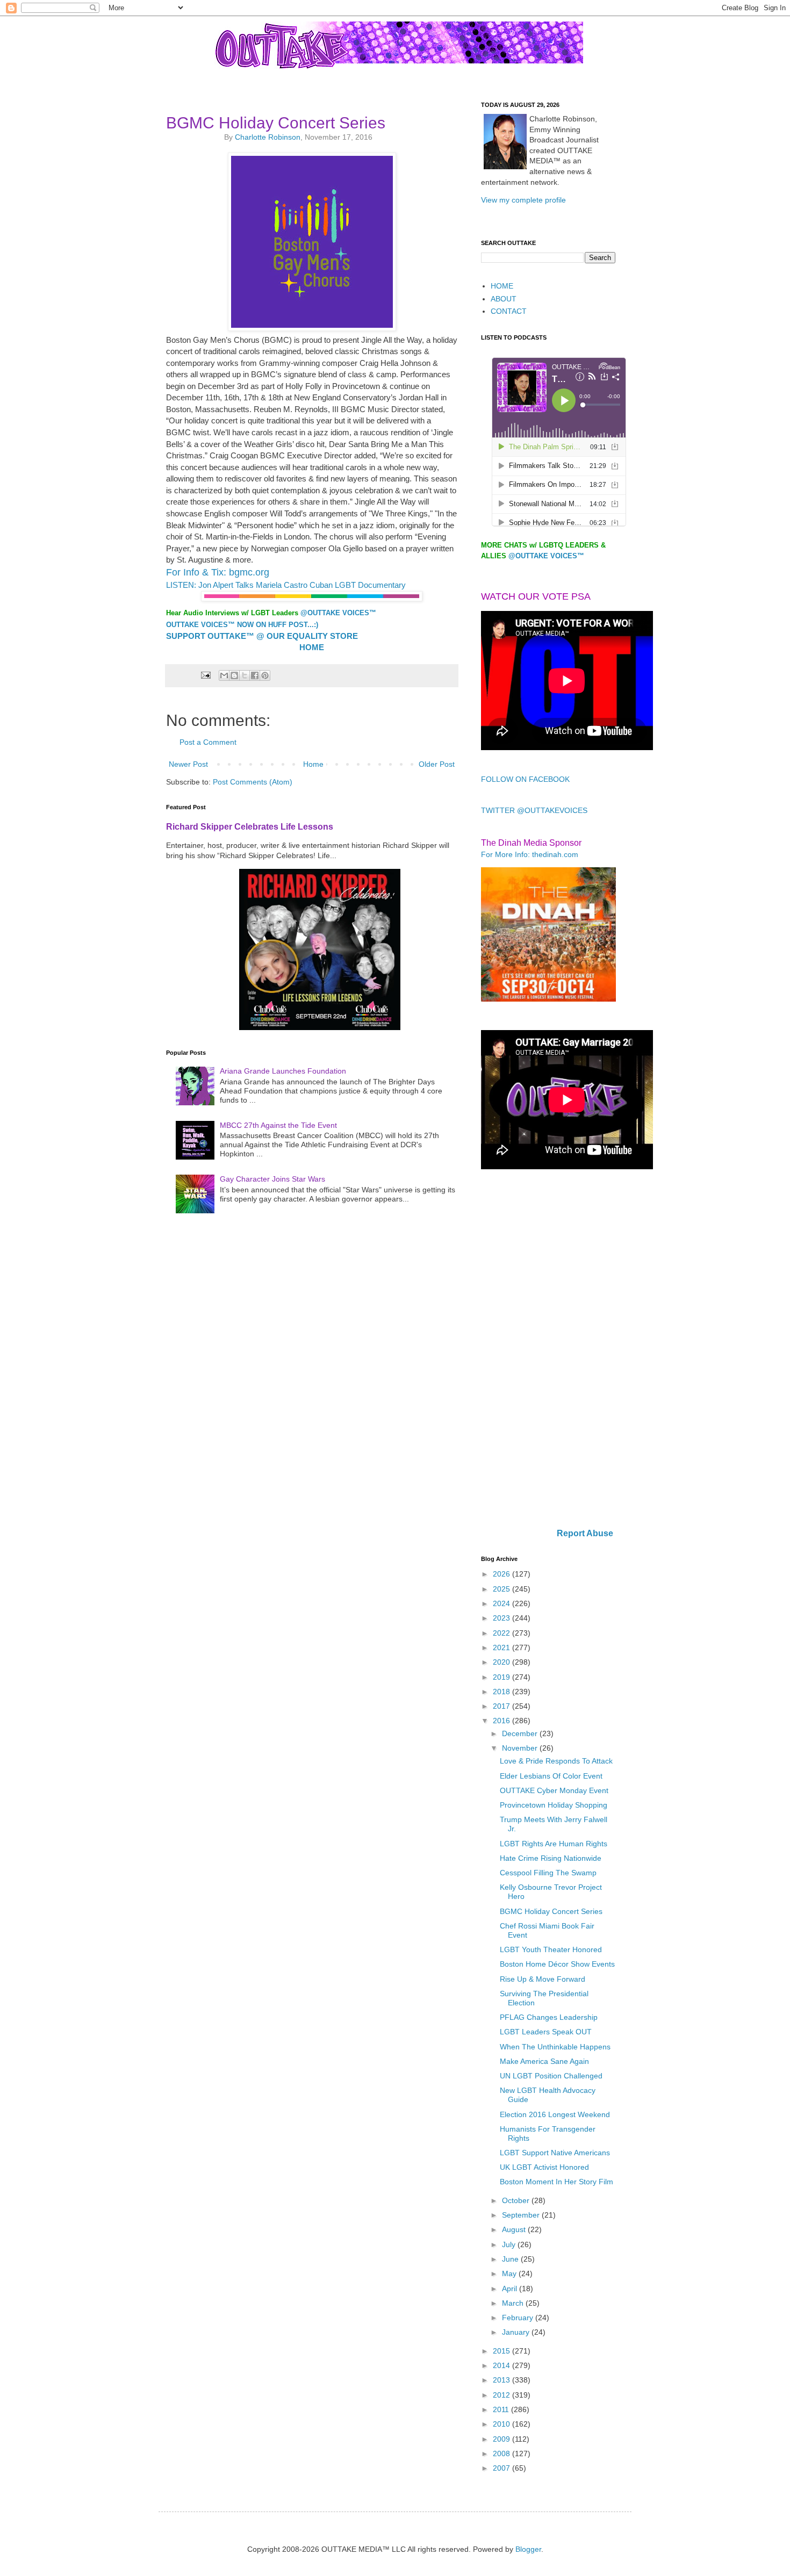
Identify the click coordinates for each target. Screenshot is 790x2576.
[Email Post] (205, 675)
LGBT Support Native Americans (555, 2153)
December (521, 1733)
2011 (502, 2409)
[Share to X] (245, 675)
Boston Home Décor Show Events (557, 1964)
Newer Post (188, 764)
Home (313, 764)
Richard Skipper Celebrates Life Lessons (250, 826)
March (514, 2303)
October (517, 2200)
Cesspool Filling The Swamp (548, 1873)
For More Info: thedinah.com (530, 854)
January (517, 2332)
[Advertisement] (548, 1350)
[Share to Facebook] (255, 675)
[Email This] (224, 675)
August (515, 2229)
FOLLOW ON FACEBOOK (525, 779)
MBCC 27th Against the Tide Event (278, 1125)
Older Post (437, 764)
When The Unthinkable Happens (555, 2047)
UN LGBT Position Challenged (551, 2076)
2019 (502, 1677)
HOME (502, 286)
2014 (502, 2365)
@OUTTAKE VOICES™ (338, 613)
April (511, 2289)
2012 (502, 2395)
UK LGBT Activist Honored (544, 2167)
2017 (502, 1706)
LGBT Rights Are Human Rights (554, 1844)
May (510, 2273)
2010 (502, 2424)
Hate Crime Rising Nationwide (551, 1858)
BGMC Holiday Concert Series (551, 1911)
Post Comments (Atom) (253, 782)
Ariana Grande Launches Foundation (283, 1071)
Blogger (528, 2549)
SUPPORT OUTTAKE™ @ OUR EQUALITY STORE (262, 636)
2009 (502, 2439)
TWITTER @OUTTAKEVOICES (534, 810)
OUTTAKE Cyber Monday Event (554, 1790)
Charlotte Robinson (268, 137)
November (521, 1748)
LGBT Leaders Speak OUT (546, 2032)
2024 (502, 1603)
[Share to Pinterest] (265, 675)
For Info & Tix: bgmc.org (218, 572)
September (522, 2215)
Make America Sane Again (544, 2061)
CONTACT (509, 311)
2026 (502, 1574)
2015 (502, 2351)
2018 (502, 1692)
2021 (502, 1647)
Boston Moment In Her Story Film (556, 2182)
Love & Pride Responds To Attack (556, 1761)
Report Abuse (585, 1533)
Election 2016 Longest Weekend (555, 2114)
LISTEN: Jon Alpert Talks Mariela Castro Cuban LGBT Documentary (286, 585)
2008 (502, 2453)
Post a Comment (208, 742)
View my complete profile (523, 200)
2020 (502, 1662)
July (510, 2244)
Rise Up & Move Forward (543, 1979)
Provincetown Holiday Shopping (554, 1805)
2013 (502, 2380)
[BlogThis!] (234, 675)
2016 (502, 1721)
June (511, 2259)
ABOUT (504, 299)
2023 (502, 1618)
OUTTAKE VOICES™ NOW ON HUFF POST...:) (242, 625)
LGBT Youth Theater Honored (551, 1949)
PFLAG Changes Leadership (549, 2017)
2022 (502, 1633)
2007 (502, 2468)
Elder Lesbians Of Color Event (551, 1776)
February (519, 2318)
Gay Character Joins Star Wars (272, 1179)
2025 (502, 1589)
